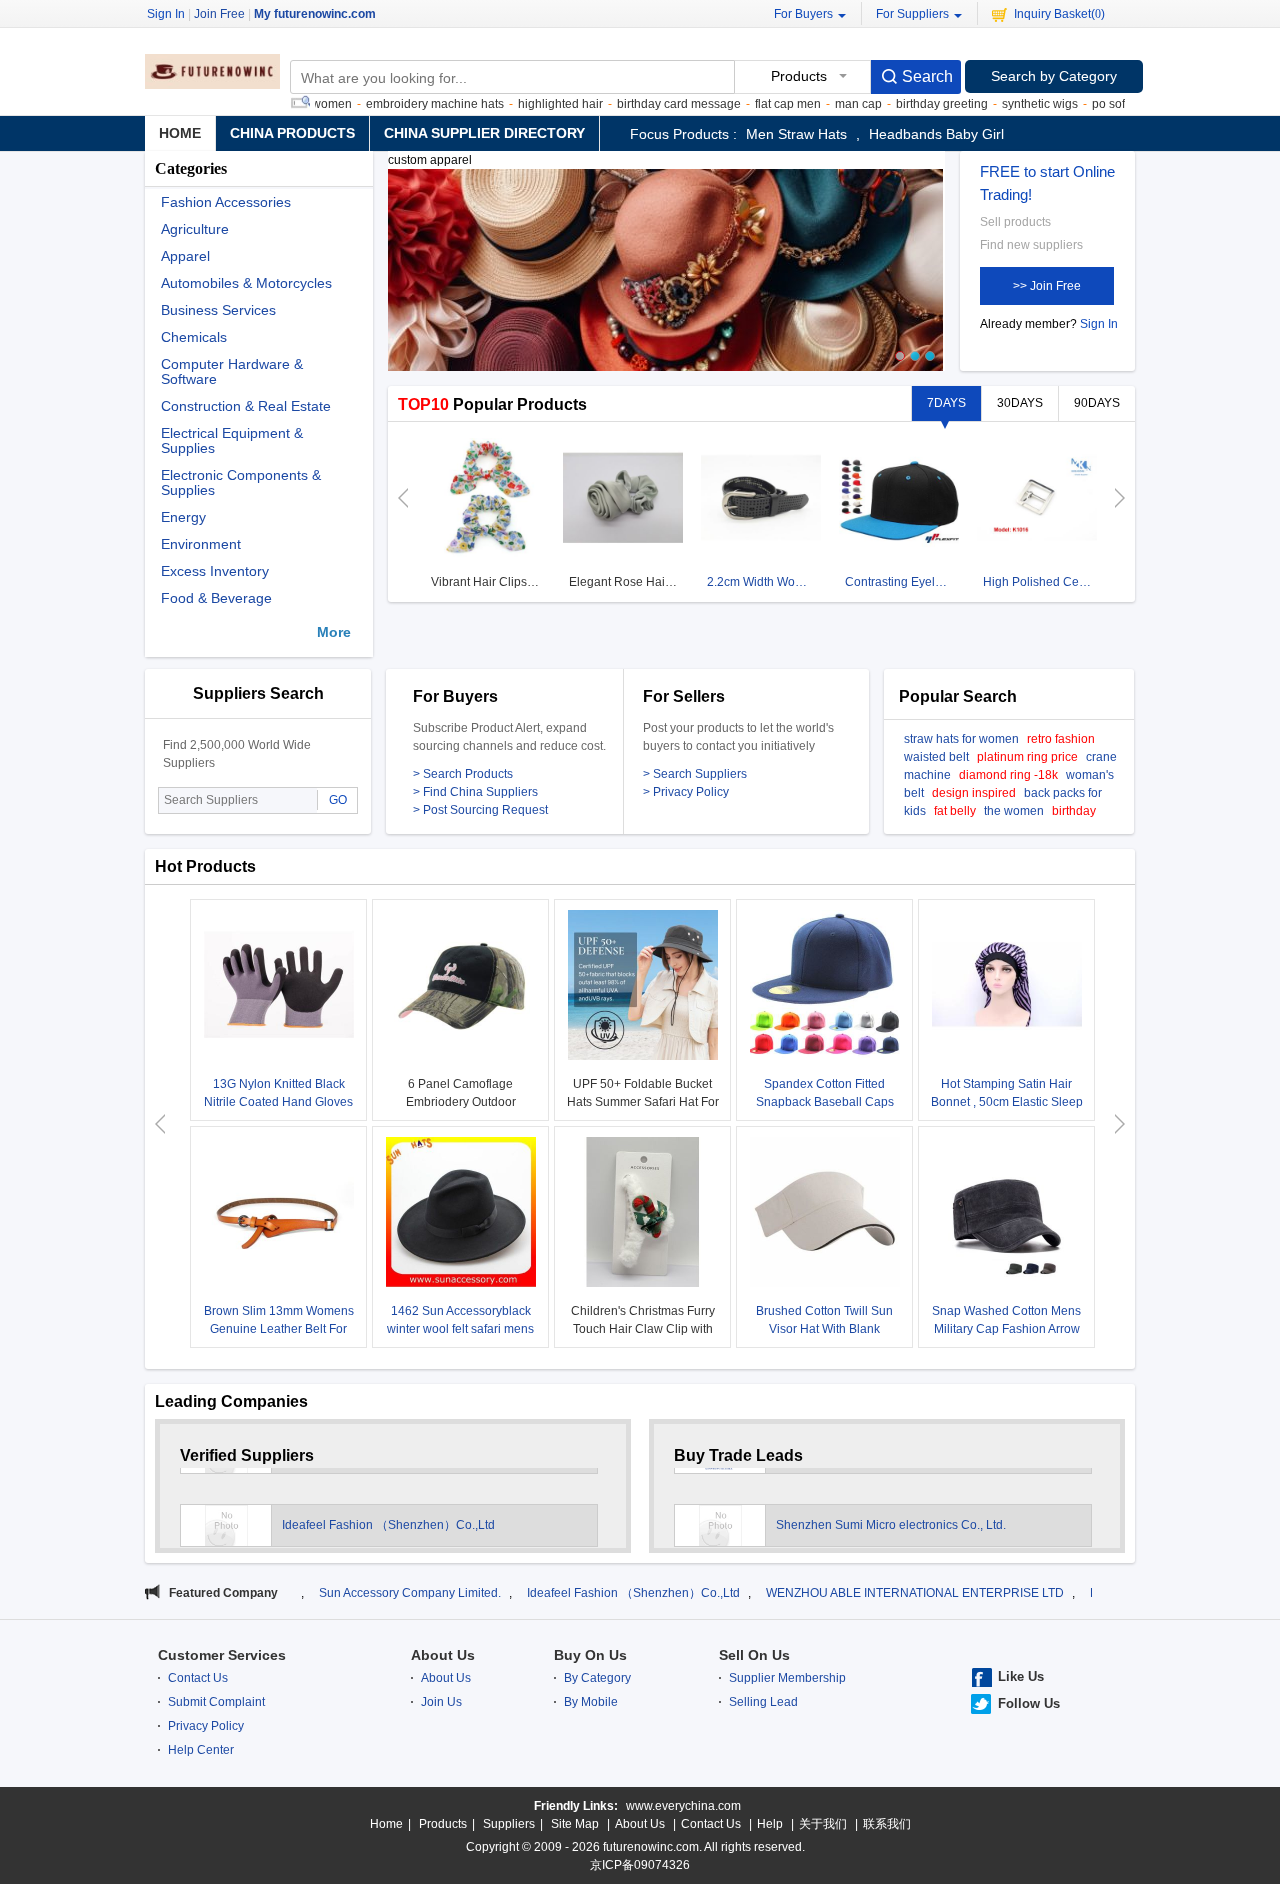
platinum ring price (1027, 757)
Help (770, 1824)
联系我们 (887, 1824)
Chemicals (194, 337)
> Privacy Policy (686, 792)
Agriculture (195, 229)
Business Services (218, 310)
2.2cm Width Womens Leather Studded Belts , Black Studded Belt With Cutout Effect (763, 582)
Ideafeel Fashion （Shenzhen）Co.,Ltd (388, 1509)
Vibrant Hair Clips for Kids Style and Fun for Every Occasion (487, 582)
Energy (183, 517)
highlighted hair (522, 104)
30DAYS (1020, 403)
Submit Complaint (216, 1702)
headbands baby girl (936, 134)
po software (1085, 104)
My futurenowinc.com (315, 14)
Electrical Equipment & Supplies (232, 441)
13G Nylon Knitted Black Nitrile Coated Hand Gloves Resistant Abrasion (278, 1102)
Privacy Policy (206, 1726)
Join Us (441, 1702)
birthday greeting (904, 104)
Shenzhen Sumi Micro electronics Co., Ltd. (891, 1509)
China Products (292, 133)
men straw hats (796, 134)
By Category (597, 1678)
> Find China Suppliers (475, 792)
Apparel (185, 256)
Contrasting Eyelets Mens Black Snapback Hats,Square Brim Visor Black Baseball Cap (901, 582)
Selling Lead (763, 1702)
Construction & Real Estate (246, 406)
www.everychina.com (683, 1806)
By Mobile (591, 1702)
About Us (443, 1655)
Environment (201, 544)
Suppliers (509, 1824)
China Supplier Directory (484, 133)
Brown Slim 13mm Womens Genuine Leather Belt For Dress (279, 1329)
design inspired (974, 793)
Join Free (219, 14)
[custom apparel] (665, 279)
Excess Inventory (215, 571)
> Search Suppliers (695, 774)
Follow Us (1029, 1703)
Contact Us (198, 1678)
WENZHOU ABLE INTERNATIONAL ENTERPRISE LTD (839, 1593)
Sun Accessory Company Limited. (334, 1593)
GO (338, 800)
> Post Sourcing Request (480, 810)
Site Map (575, 1824)
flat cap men (750, 104)
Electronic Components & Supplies (241, 483)
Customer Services (222, 1655)
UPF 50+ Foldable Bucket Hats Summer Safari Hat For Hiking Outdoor (643, 1102)
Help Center (201, 1750)
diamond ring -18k (1008, 775)
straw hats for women (961, 739)
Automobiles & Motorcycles (246, 283)
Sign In (1099, 324)
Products (443, 1824)
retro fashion (1061, 739)
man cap (820, 104)
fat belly (955, 811)
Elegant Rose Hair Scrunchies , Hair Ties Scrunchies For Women (625, 582)
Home (180, 133)
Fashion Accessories (226, 202)
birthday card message (641, 104)
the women (1014, 811)
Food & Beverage (216, 598)
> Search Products (463, 774)
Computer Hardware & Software (232, 372)
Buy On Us (590, 1655)
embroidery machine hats (397, 104)
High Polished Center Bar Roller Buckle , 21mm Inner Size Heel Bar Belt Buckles (1039, 582)
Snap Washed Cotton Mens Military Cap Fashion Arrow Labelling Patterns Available (1007, 1329)
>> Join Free (1047, 286)
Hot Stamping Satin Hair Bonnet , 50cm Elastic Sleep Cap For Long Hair (1007, 1102)
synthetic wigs (1002, 104)
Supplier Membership (787, 1678)
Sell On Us (754, 1655)
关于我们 (823, 1824)
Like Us (1021, 1676)
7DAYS (946, 403)
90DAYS (1097, 403)
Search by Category (1054, 76)
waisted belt (936, 757)
